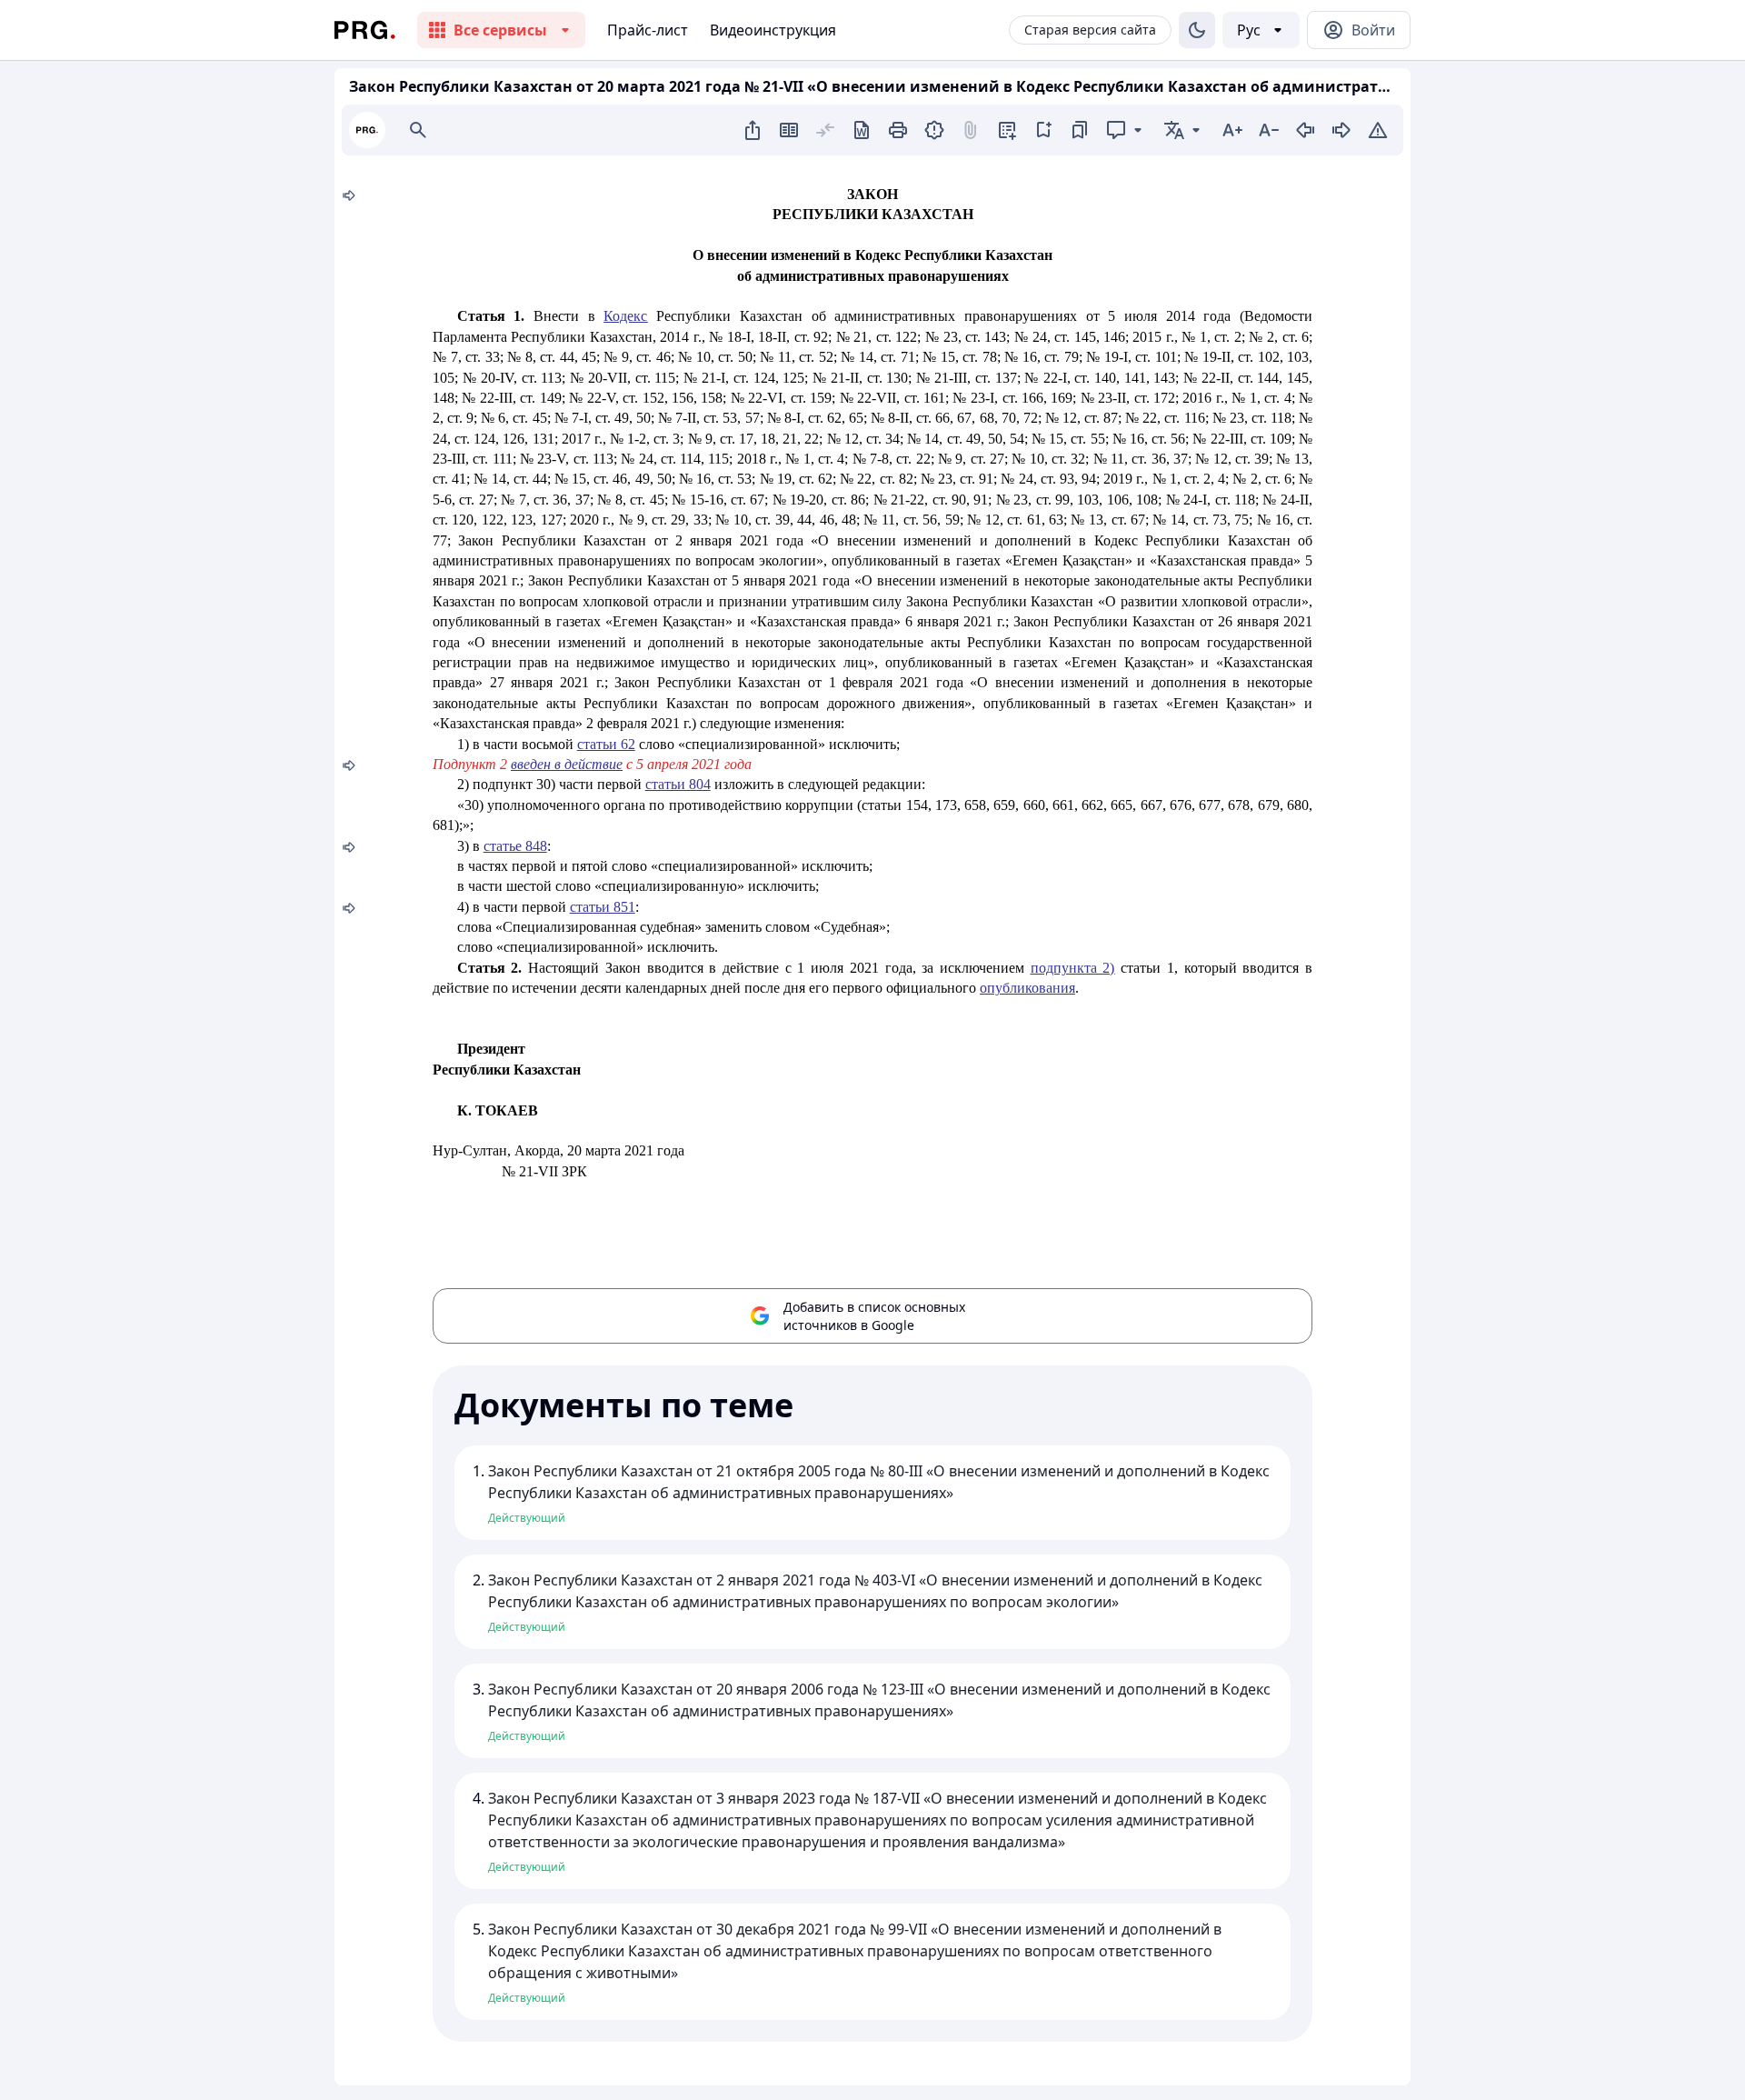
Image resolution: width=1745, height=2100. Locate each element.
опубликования (1027, 988)
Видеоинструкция (773, 30)
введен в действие (567, 764)
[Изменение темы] (1197, 30)
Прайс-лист (648, 30)
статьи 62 (606, 744)
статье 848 (515, 846)
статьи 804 (678, 784)
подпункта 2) (1073, 968)
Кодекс (625, 316)
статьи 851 (603, 907)
